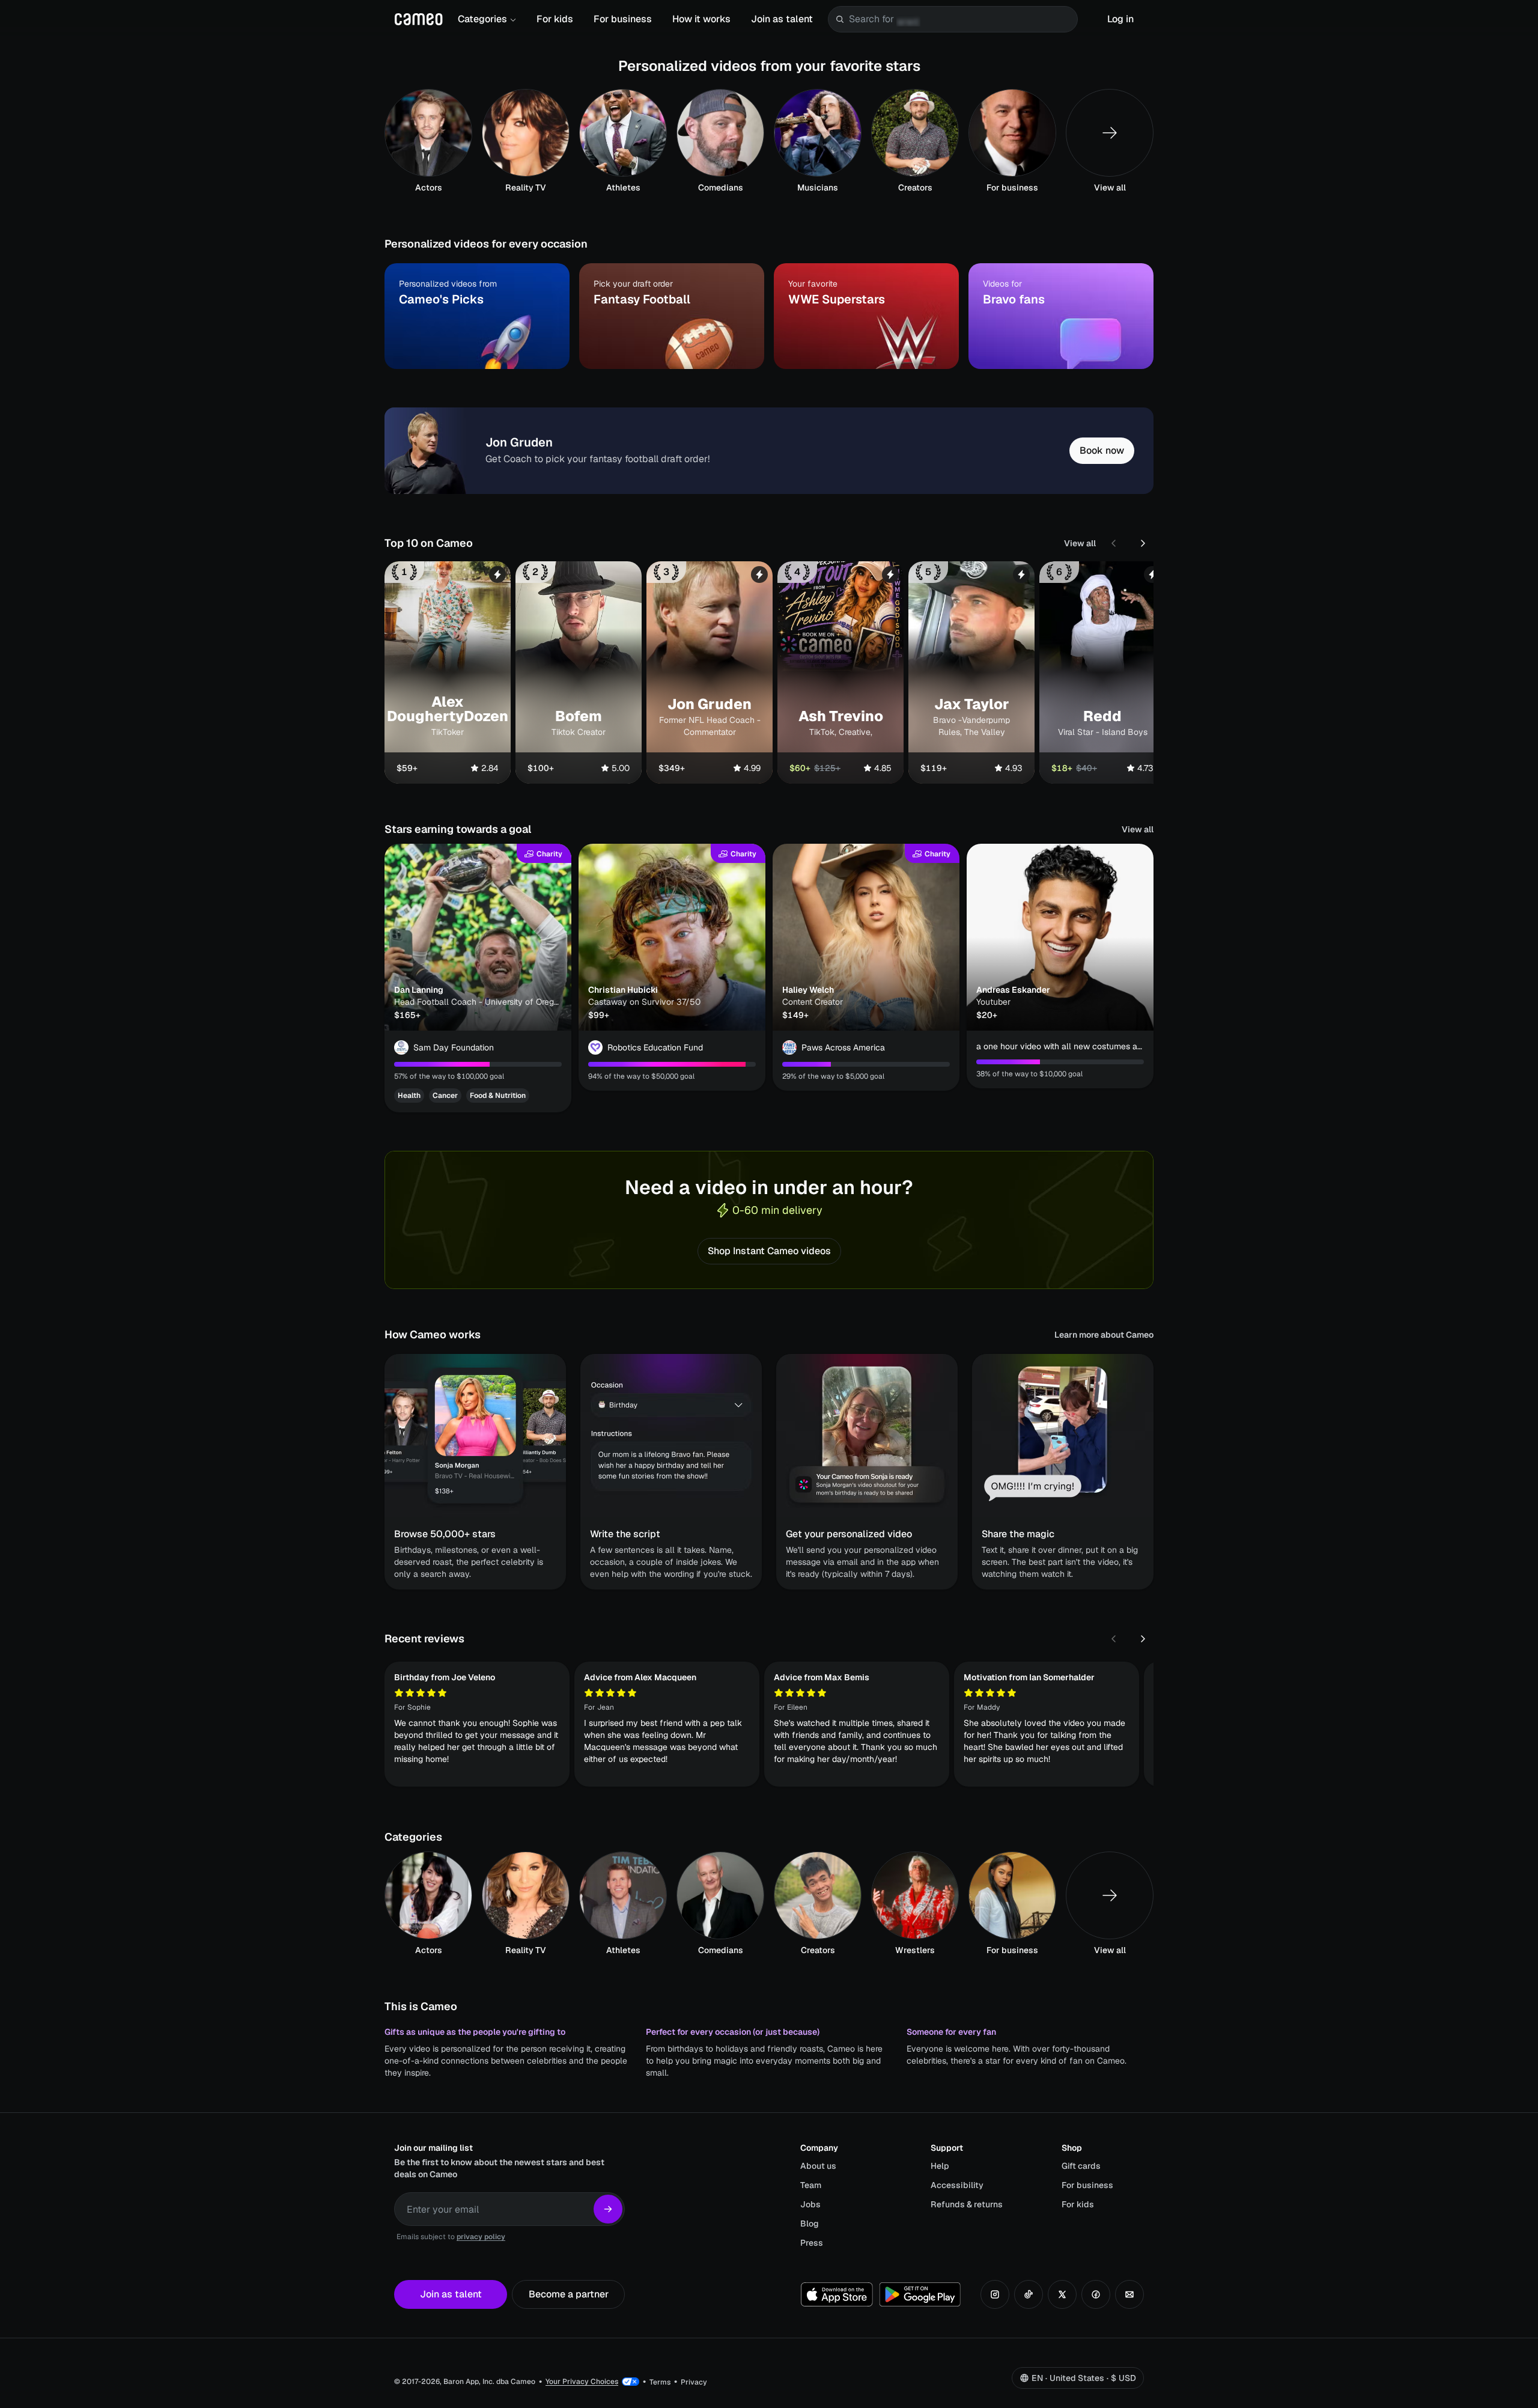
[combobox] (961, 19)
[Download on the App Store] (837, 2294)
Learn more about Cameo (1104, 1335)
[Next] (1143, 543)
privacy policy (481, 2237)
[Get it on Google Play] (920, 2294)
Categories (482, 19)
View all (1080, 543)
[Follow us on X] (1062, 2294)
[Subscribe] (608, 2209)
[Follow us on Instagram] (995, 2294)
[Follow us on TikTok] (1029, 2294)
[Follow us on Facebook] (1096, 2294)
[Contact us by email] (1129, 2294)
